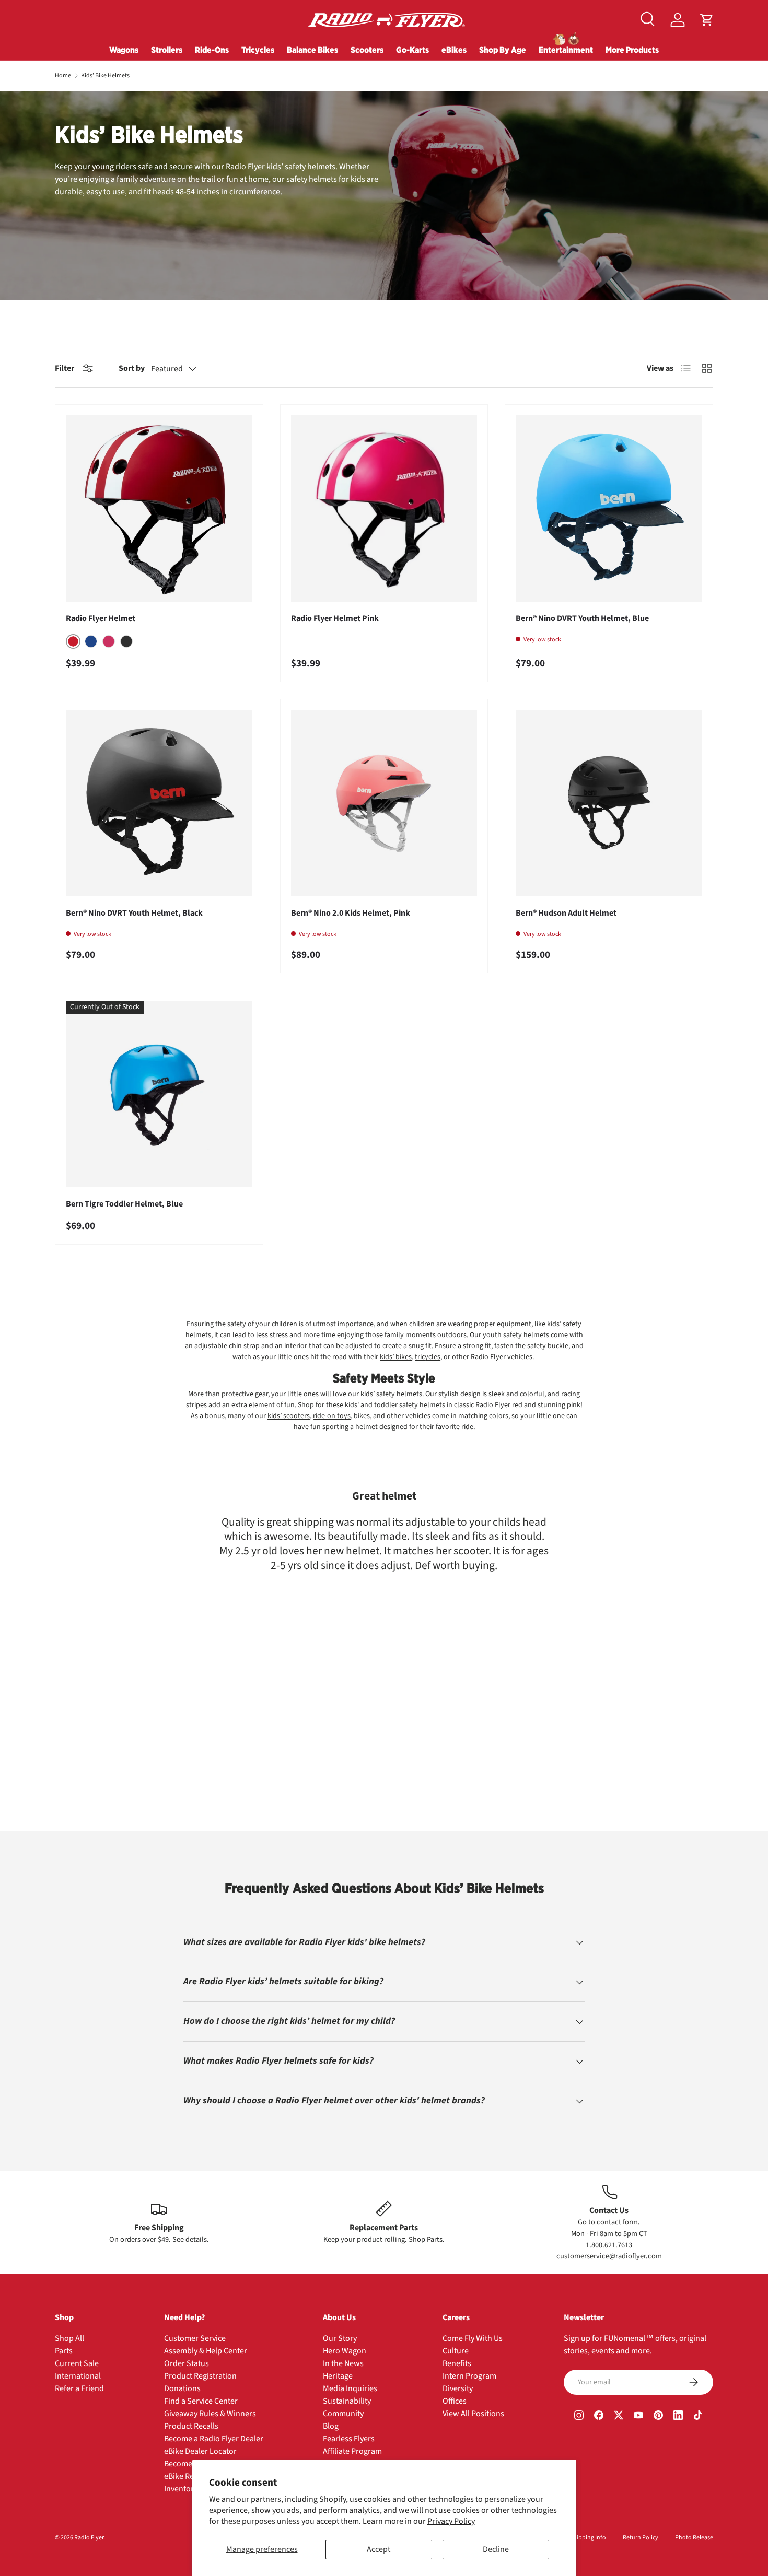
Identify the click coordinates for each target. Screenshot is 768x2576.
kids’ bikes (396, 1357)
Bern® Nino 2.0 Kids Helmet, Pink (351, 913)
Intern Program (469, 2376)
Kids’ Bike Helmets (105, 76)
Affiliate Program (352, 2451)
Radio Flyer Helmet (101, 618)
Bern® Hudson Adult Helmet (566, 913)
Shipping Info (588, 2538)
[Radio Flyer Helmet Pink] (384, 508)
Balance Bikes (312, 50)
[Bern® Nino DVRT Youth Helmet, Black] (159, 803)
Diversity (458, 2388)
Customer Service (195, 2338)
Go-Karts (412, 50)
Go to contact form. (609, 2222)
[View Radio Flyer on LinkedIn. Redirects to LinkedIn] (678, 2417)
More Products (632, 50)
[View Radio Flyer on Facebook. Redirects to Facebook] (599, 2417)
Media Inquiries (350, 2388)
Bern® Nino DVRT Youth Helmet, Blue (582, 618)
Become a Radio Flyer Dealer (214, 2439)
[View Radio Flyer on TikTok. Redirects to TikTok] (698, 2417)
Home (63, 76)
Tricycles (258, 50)
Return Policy (641, 2538)
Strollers (167, 50)
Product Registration (200, 2376)
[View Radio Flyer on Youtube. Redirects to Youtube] (638, 2417)
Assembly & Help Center (206, 2351)
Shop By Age (503, 50)
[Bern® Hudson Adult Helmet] (609, 803)
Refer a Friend (79, 2388)
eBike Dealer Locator (200, 2451)
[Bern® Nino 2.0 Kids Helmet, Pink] (384, 803)
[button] (707, 20)
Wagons (124, 50)
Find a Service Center (201, 2401)
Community (343, 2414)
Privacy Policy (451, 2521)
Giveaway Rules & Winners (210, 2414)
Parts (64, 2351)
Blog (331, 2426)
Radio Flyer (89, 2538)
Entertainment (566, 50)
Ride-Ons (212, 50)
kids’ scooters (289, 1416)
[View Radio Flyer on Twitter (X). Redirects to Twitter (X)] (619, 2417)
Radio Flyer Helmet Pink (335, 618)
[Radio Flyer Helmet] (159, 508)
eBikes (454, 50)
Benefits (457, 2363)
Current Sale (77, 2363)
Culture (456, 2351)
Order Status (187, 2363)
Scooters (367, 50)
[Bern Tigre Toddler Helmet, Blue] (159, 1094)
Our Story (340, 2338)
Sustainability (347, 2401)
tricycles (428, 1357)
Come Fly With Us (473, 2338)
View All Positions (473, 2414)
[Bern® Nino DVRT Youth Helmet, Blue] (609, 508)
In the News (343, 2363)
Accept (379, 2549)
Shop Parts (426, 2239)
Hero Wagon (345, 2351)
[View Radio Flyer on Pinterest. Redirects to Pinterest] (658, 2417)
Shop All (69, 2338)
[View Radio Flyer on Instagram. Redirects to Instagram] (579, 2417)
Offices (455, 2401)
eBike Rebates (189, 2476)
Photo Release (694, 2538)
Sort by (132, 368)
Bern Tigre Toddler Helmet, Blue (124, 1204)
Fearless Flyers (349, 2439)
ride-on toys (332, 1416)
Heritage (338, 2376)
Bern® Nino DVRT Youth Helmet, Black (134, 913)
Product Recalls (191, 2426)
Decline (496, 2549)
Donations (182, 2388)
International (78, 2376)
